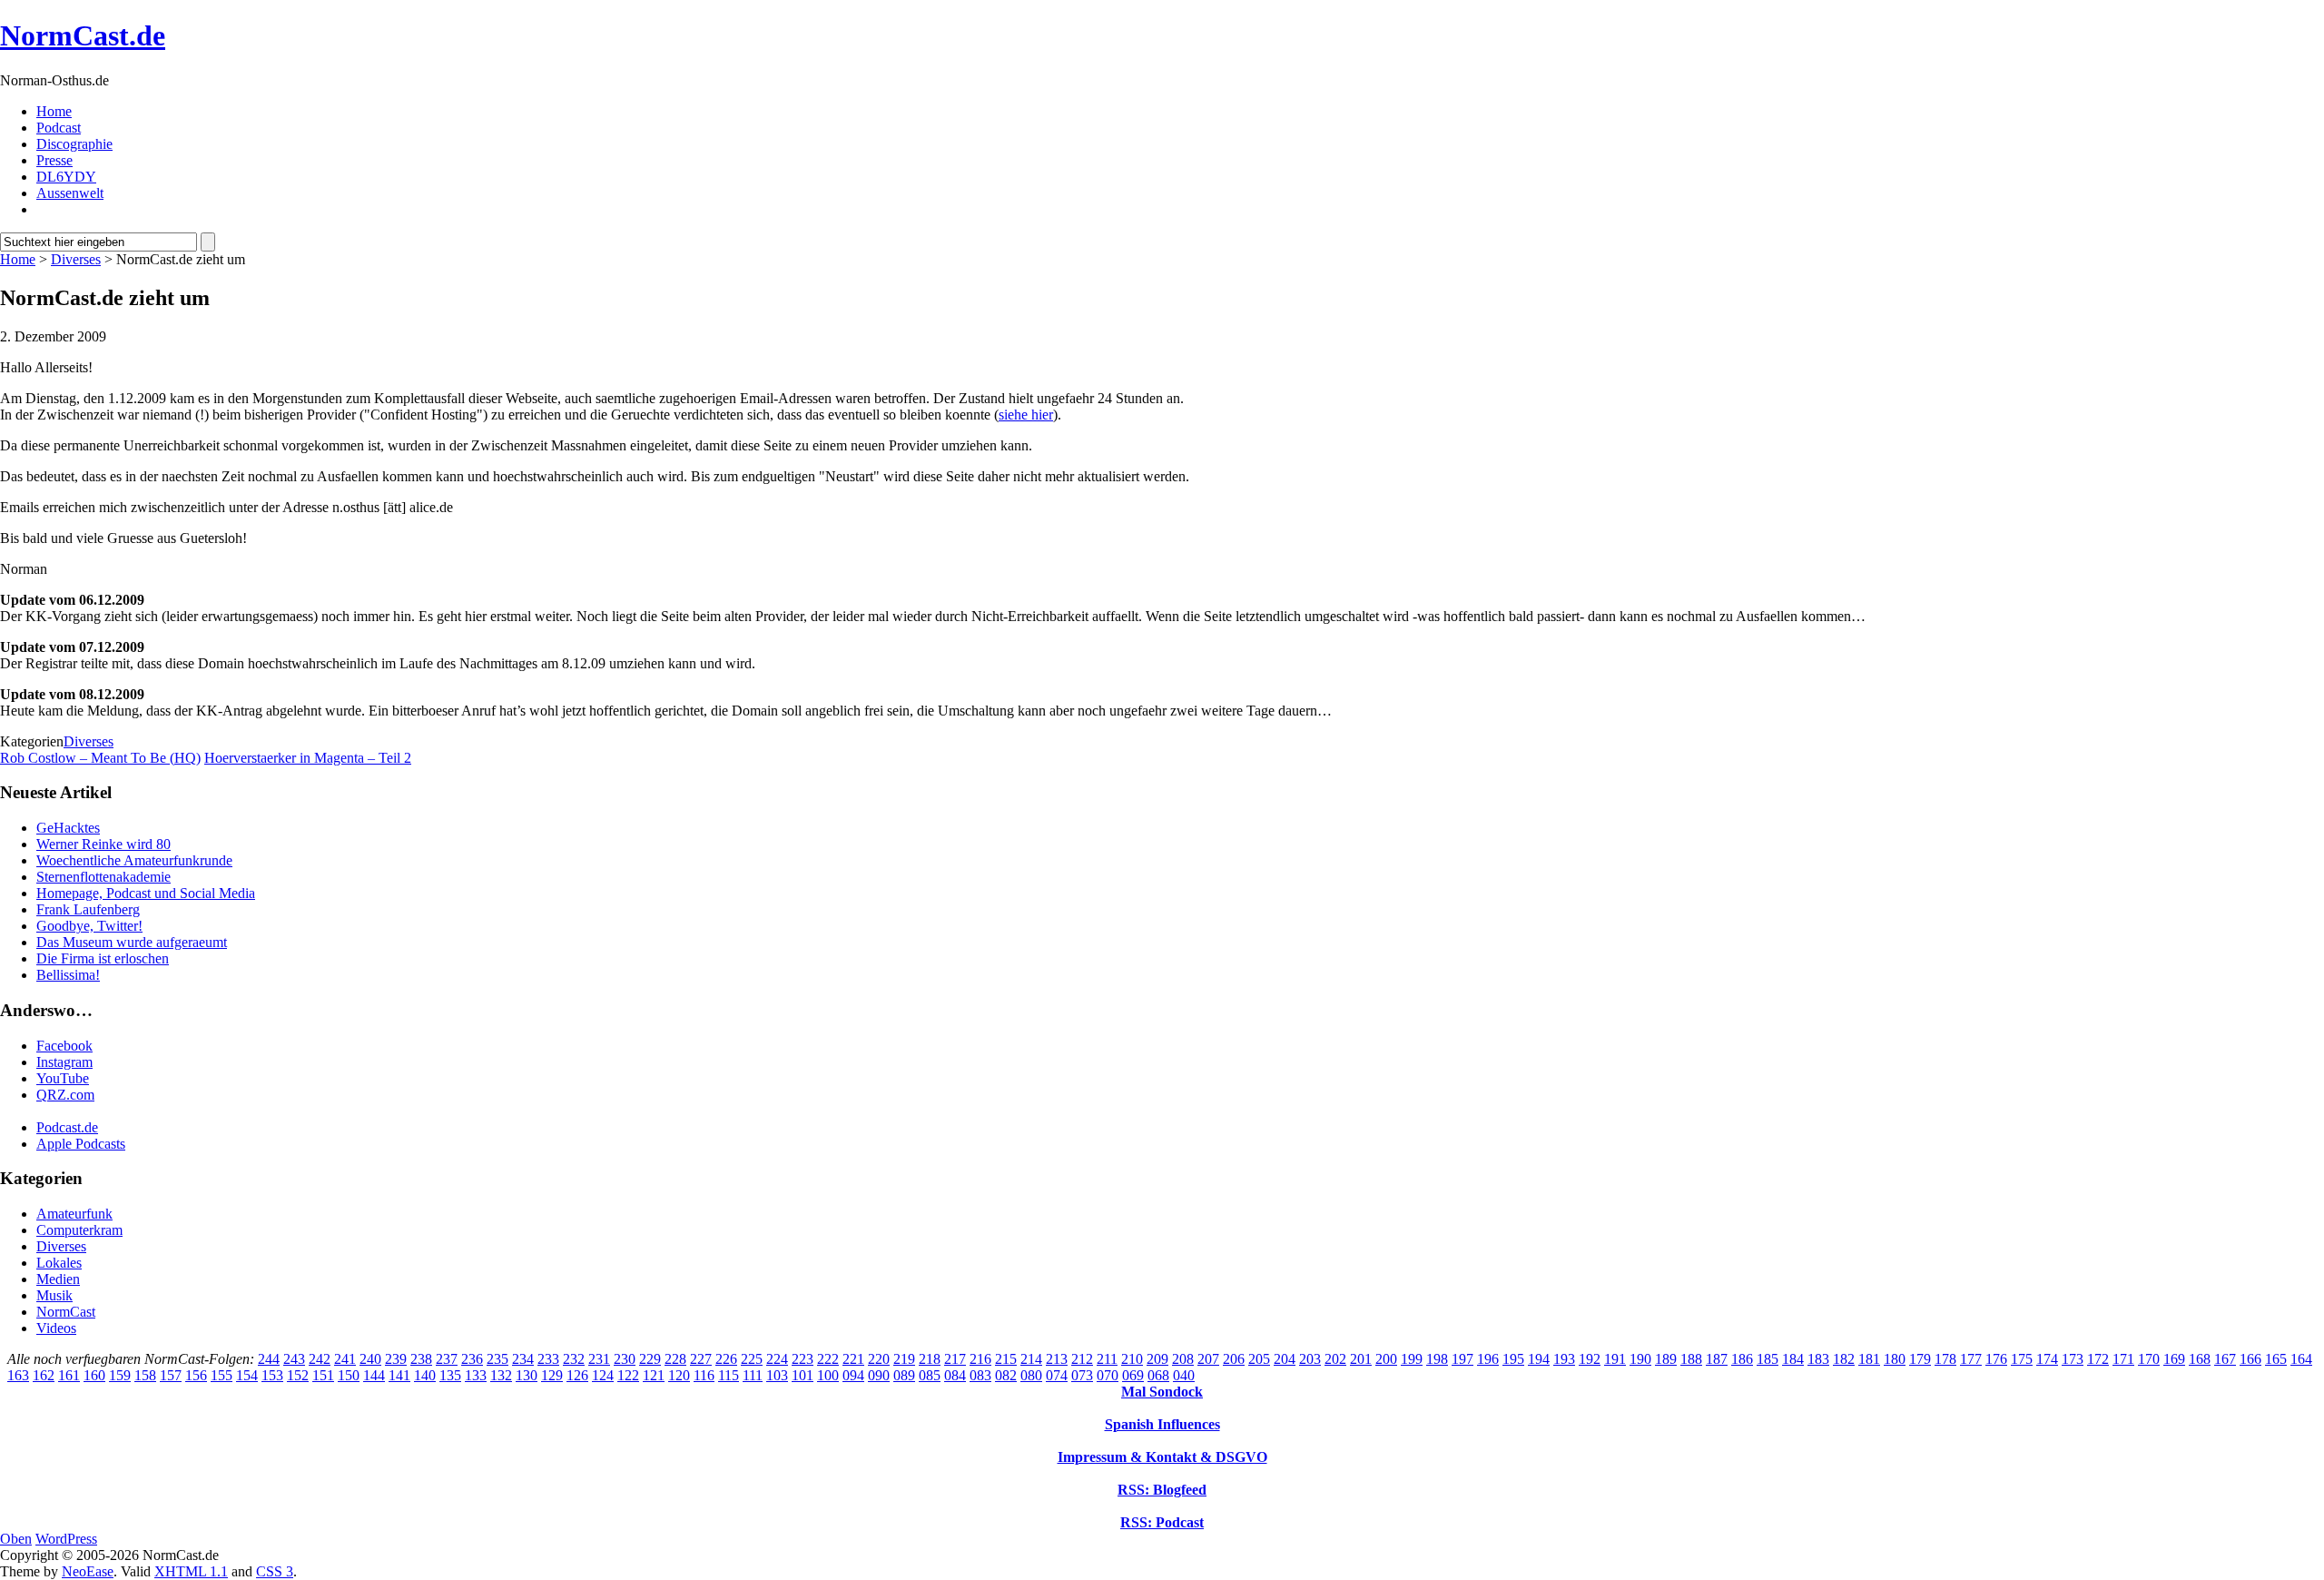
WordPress (66, 1539)
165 (2276, 1359)
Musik (54, 1295)
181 (1869, 1359)
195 (1513, 1359)
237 (447, 1359)
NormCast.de (83, 35)
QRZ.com (65, 1095)
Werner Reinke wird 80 (103, 844)
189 (1666, 1359)
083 (980, 1375)
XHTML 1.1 (191, 1571)
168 (2200, 1359)
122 (628, 1375)
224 (777, 1359)
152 (298, 1375)
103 (777, 1375)
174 (2047, 1359)
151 (323, 1375)
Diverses (76, 259)
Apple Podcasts (81, 1144)
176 (1996, 1359)
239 (396, 1359)
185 (1768, 1359)
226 (726, 1359)
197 (1462, 1359)
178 (1945, 1359)
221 (853, 1359)
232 (574, 1359)
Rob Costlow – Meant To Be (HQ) (100, 758)
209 (1157, 1359)
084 (955, 1375)
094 (853, 1375)
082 (1006, 1375)
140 (425, 1375)
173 (2073, 1359)
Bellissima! (68, 975)
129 (552, 1375)
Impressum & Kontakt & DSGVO (1162, 1457)
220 (879, 1359)
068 (1158, 1375)
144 (374, 1375)
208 (1183, 1359)
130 (527, 1375)
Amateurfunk (74, 1214)
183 (1818, 1359)
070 (1108, 1375)
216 (980, 1359)
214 (1031, 1359)
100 (828, 1375)
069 (1133, 1375)
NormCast (66, 1312)
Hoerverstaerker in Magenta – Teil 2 (308, 758)
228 (675, 1359)
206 (1234, 1359)
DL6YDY (66, 177)
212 (1082, 1359)
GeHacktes (68, 828)
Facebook (64, 1046)
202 (1335, 1359)
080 (1031, 1375)
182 (1844, 1359)
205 (1259, 1359)
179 (1920, 1359)
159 (120, 1375)
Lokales (59, 1263)
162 (44, 1375)
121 (654, 1375)
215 (1006, 1359)
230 (625, 1359)
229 (650, 1359)
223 (803, 1359)
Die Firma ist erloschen (103, 958)
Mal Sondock (1162, 1392)
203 (1310, 1359)
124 (603, 1375)
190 (1640, 1359)
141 (399, 1375)
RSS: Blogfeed (1162, 1490)
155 (222, 1375)
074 (1057, 1375)
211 (1107, 1359)
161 (69, 1375)
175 (2022, 1359)
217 (955, 1359)
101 (803, 1375)
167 (2225, 1359)
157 (171, 1375)
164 (2301, 1359)
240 (370, 1359)
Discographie (74, 144)
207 (1208, 1359)
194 (1539, 1359)
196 (1488, 1359)
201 (1361, 1359)
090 (879, 1375)
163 (18, 1375)
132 (501, 1375)
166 (2250, 1359)
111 (753, 1375)
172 (2098, 1359)
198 (1437, 1359)
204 (1285, 1359)
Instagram (64, 1062)
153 (272, 1375)
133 (476, 1375)
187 (1717, 1359)
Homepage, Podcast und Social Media (146, 893)
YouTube (63, 1078)
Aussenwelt (70, 193)
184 (1793, 1359)
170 (2149, 1359)
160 (94, 1375)
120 (679, 1375)
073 (1082, 1375)
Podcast (59, 128)
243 (294, 1359)
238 (421, 1359)
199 (1412, 1359)
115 (729, 1375)
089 (904, 1375)
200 (1386, 1359)
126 (577, 1375)
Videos (56, 1328)
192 (1590, 1359)
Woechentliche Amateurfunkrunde (134, 860)
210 (1132, 1359)
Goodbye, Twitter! (89, 926)
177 (1971, 1359)
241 (345, 1359)
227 (701, 1359)
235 (497, 1359)
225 (752, 1359)
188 (1691, 1359)
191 (1615, 1359)
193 (1564, 1359)
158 (145, 1375)
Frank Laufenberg (88, 909)
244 (269, 1359)
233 (548, 1359)
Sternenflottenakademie (103, 877)
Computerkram (79, 1230)
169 (2174, 1359)
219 (904, 1359)
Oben (16, 1539)
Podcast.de (67, 1127)
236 (472, 1359)
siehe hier (1026, 415)
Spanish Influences (1162, 1424)
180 (1895, 1359)
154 (247, 1375)
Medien (58, 1279)
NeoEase (88, 1571)
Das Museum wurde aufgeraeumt (132, 942)
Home (54, 111)
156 (196, 1375)
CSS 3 (275, 1571)
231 (599, 1359)
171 (2123, 1359)
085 (930, 1375)
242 (320, 1359)
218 (930, 1359)
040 (1184, 1375)
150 (349, 1375)
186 (1742, 1359)
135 (450, 1375)
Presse (54, 160)
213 (1057, 1359)
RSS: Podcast (1162, 1522)
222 (828, 1359)
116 (704, 1375)
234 (523, 1359)
